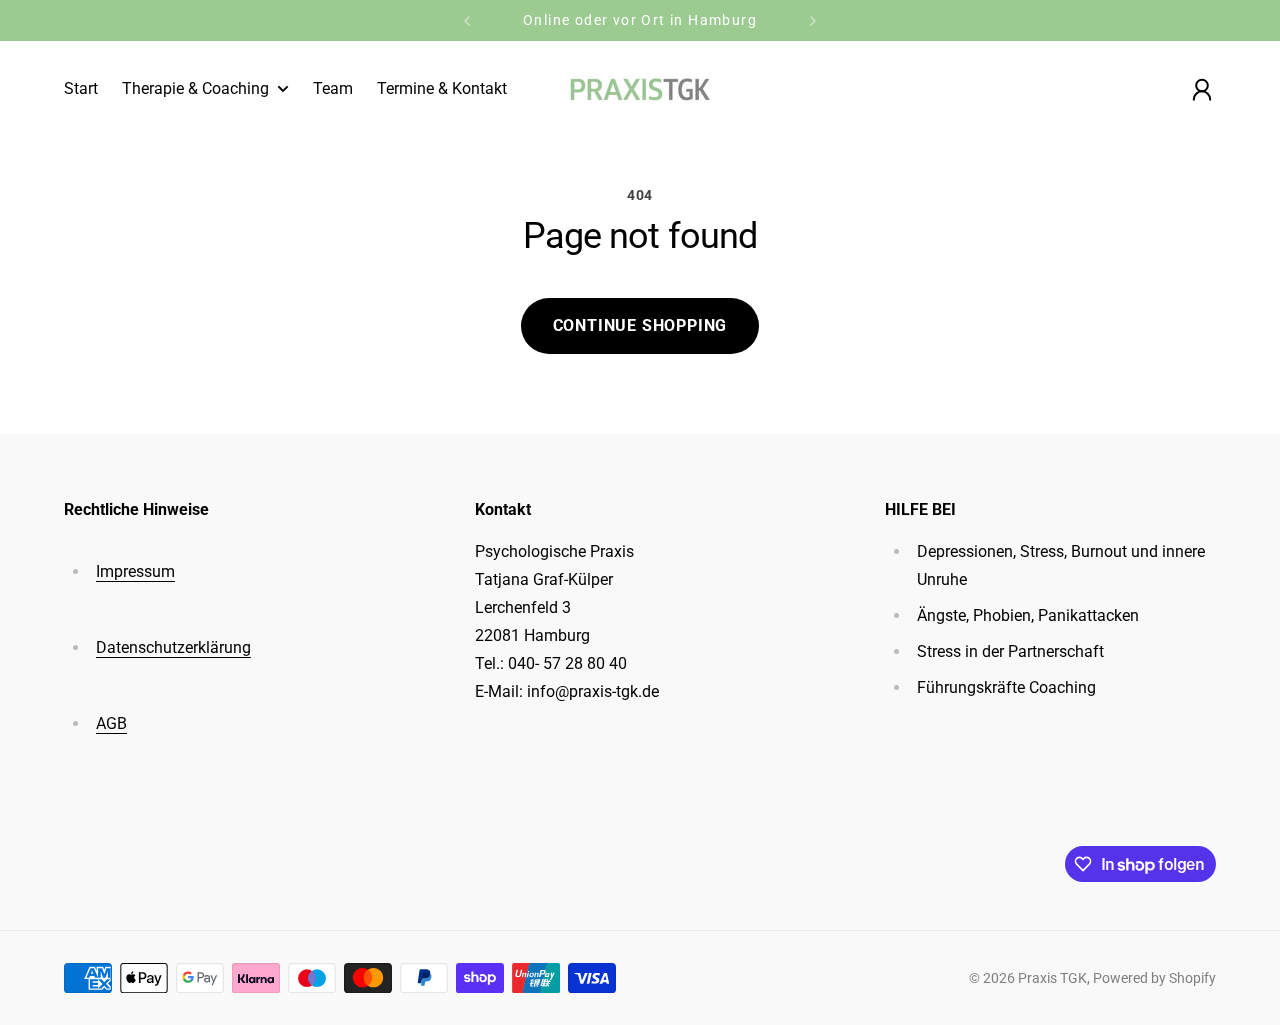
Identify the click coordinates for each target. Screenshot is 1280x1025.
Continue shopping (640, 325)
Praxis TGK (1052, 978)
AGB (111, 723)
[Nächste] (813, 20)
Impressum (135, 571)
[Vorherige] (467, 20)
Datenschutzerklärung (173, 647)
